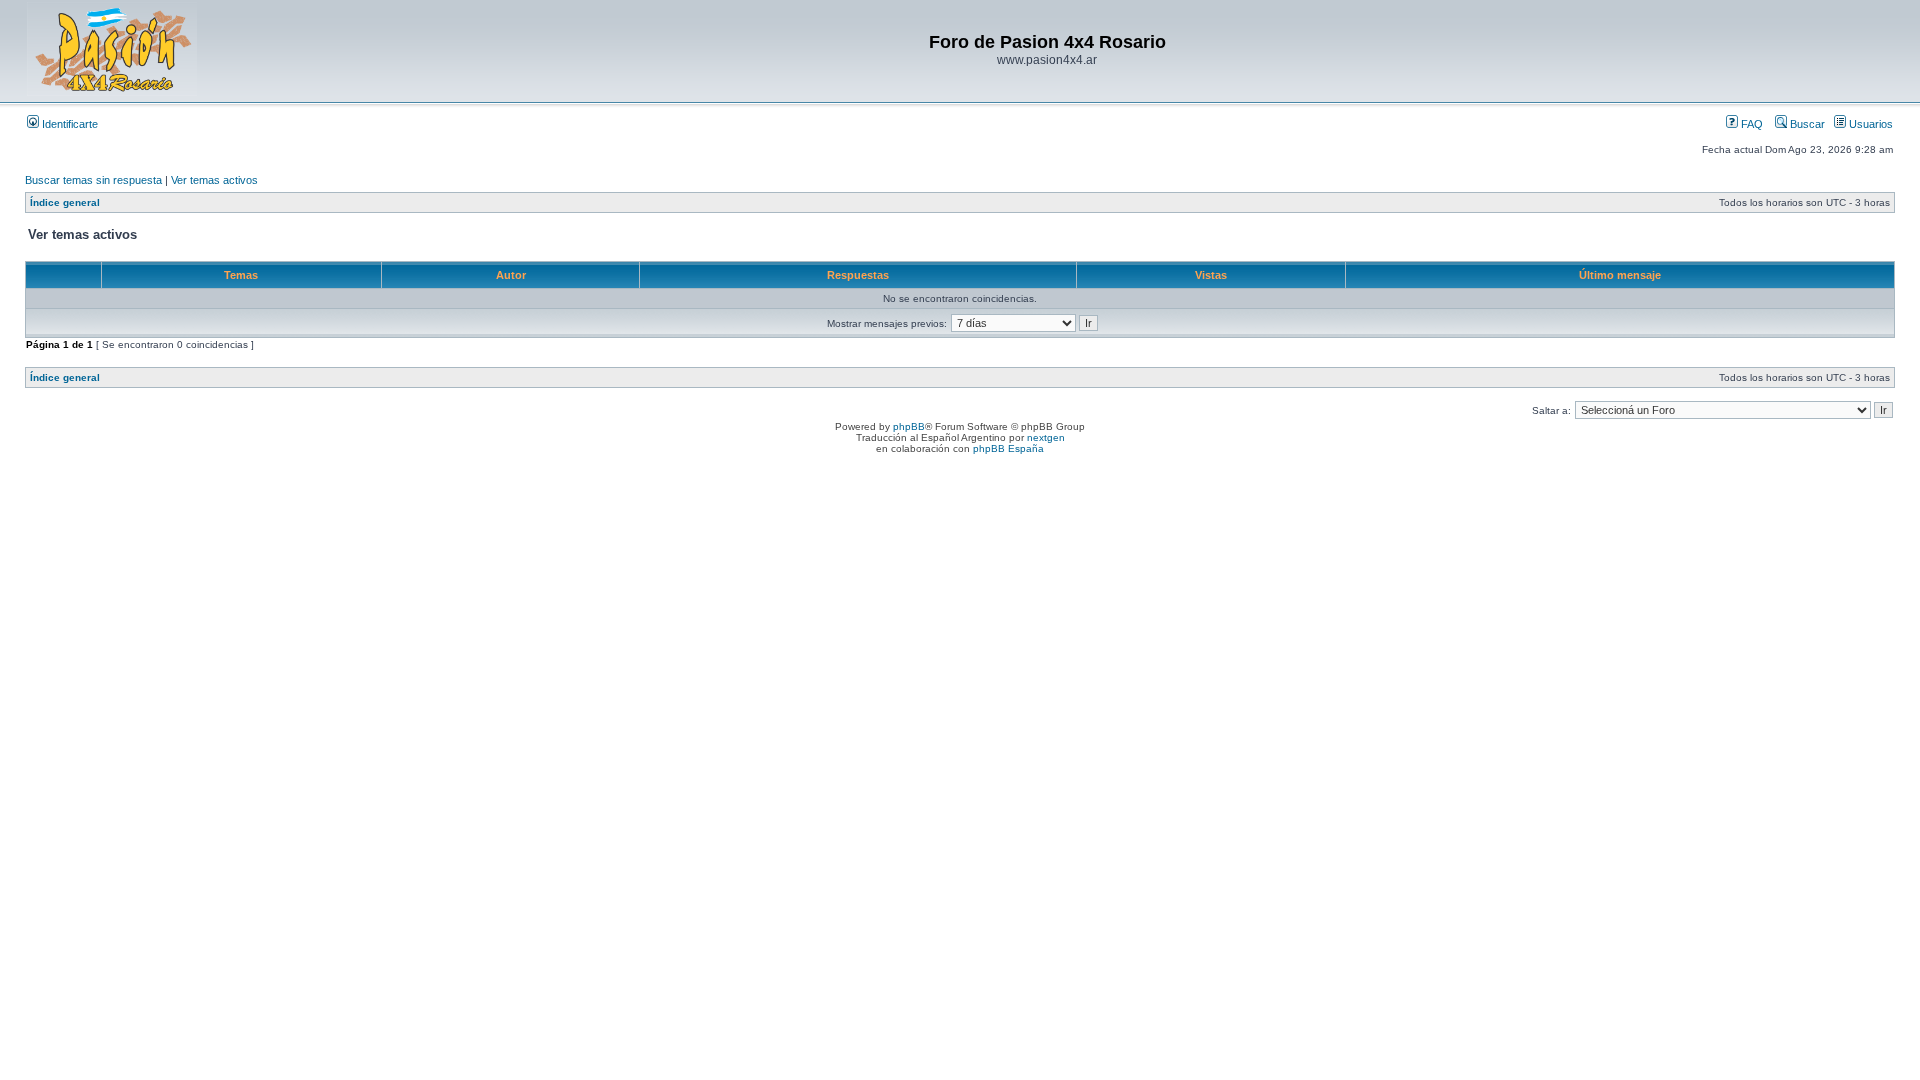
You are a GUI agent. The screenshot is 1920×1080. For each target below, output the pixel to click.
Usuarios (1869, 124)
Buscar (1806, 124)
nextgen (1046, 437)
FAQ (1750, 124)
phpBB (909, 426)
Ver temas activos (214, 180)
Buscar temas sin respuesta (93, 180)
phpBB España (1008, 448)
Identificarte (68, 124)
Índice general (65, 202)
